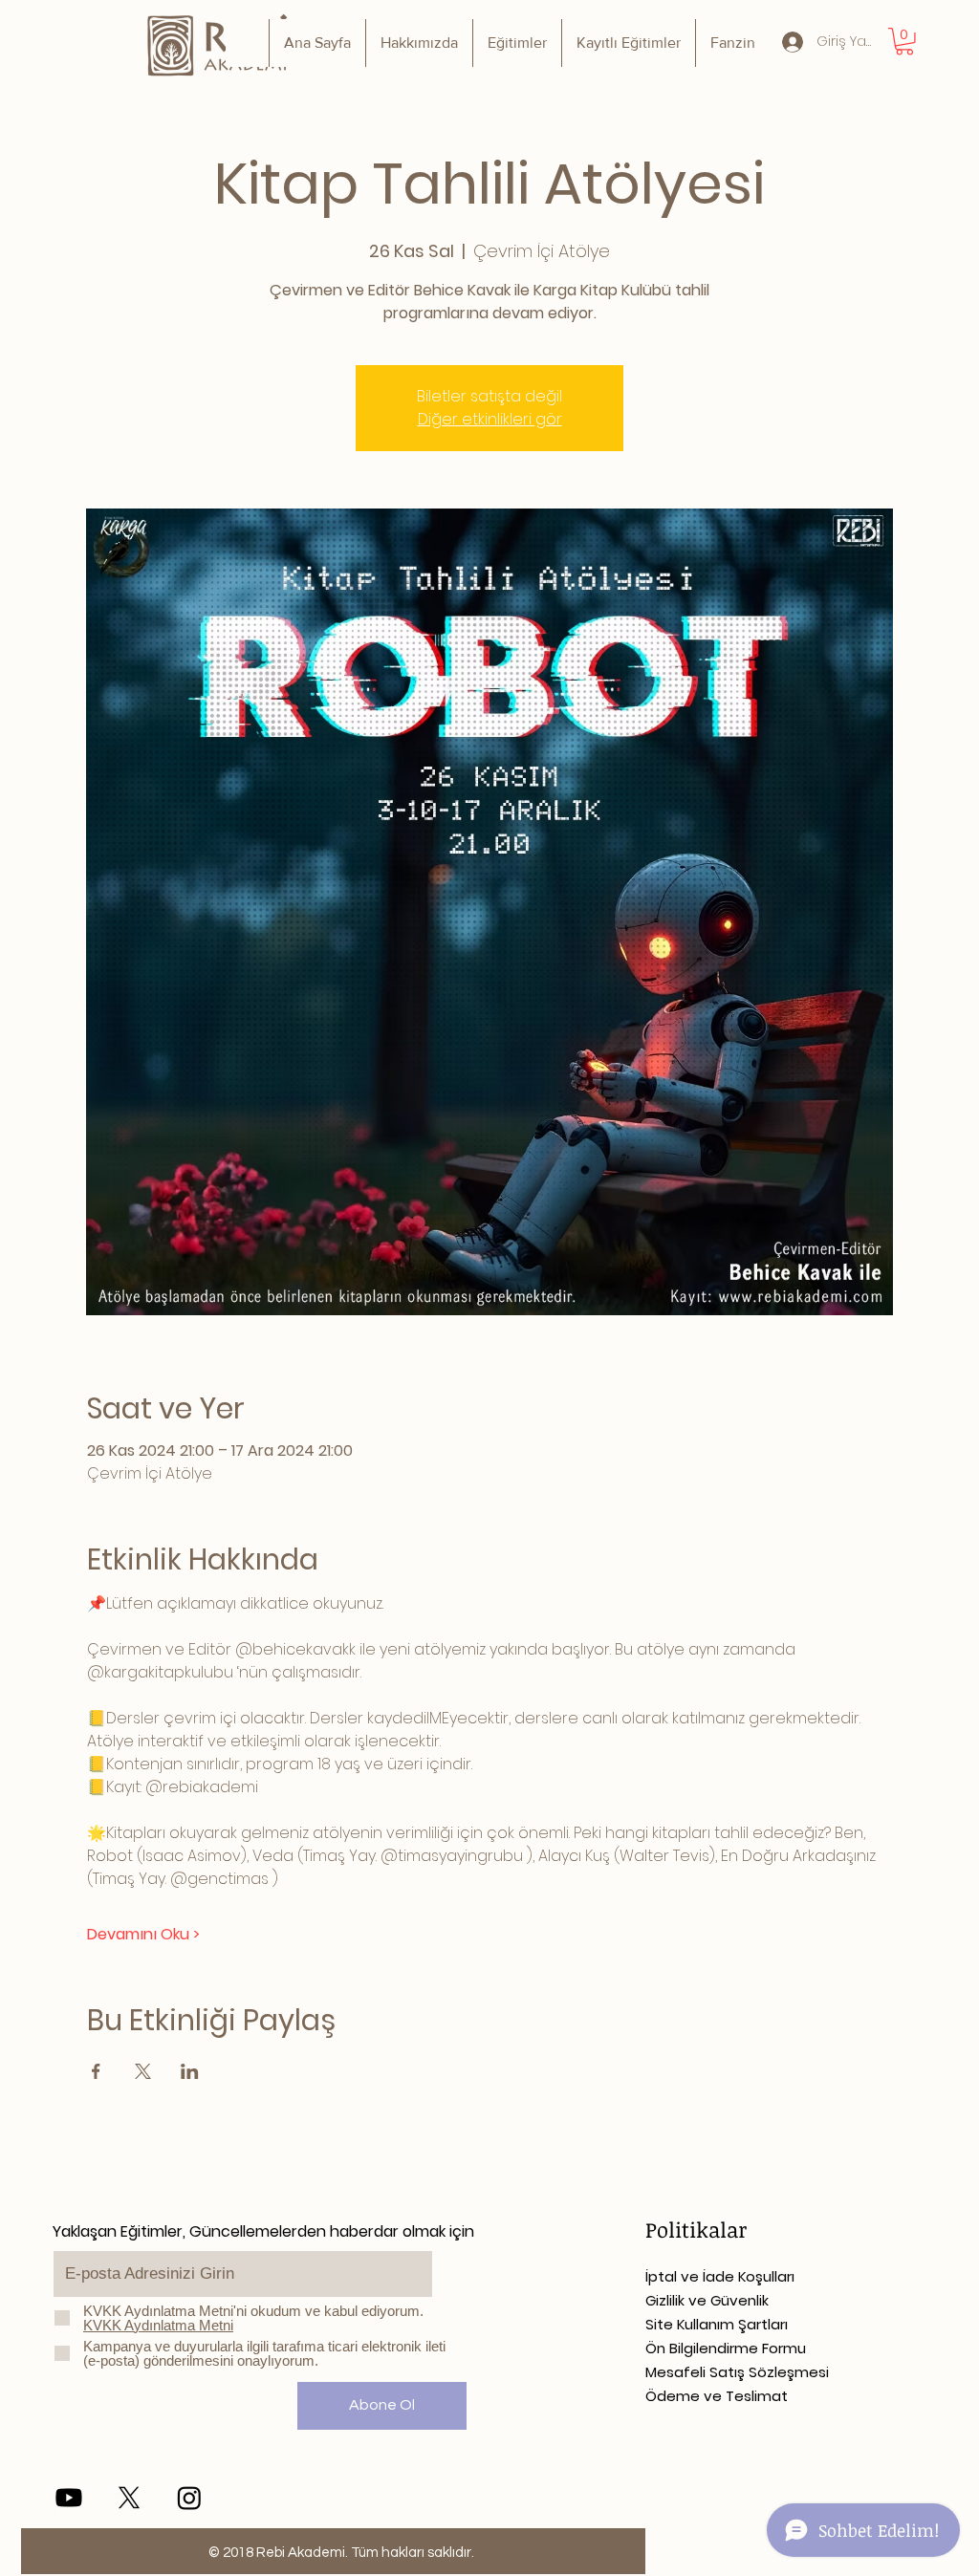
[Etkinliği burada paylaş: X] (143, 2071)
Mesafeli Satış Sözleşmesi (737, 2372)
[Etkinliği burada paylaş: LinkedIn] (190, 2071)
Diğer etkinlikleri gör (490, 419)
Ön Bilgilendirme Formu (726, 2348)
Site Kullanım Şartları (717, 2324)
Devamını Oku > (143, 1935)
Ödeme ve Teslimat (717, 2396)
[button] (904, 42)
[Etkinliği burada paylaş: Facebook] (96, 2071)
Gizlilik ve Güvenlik (707, 2300)
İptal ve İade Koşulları (720, 2276)
